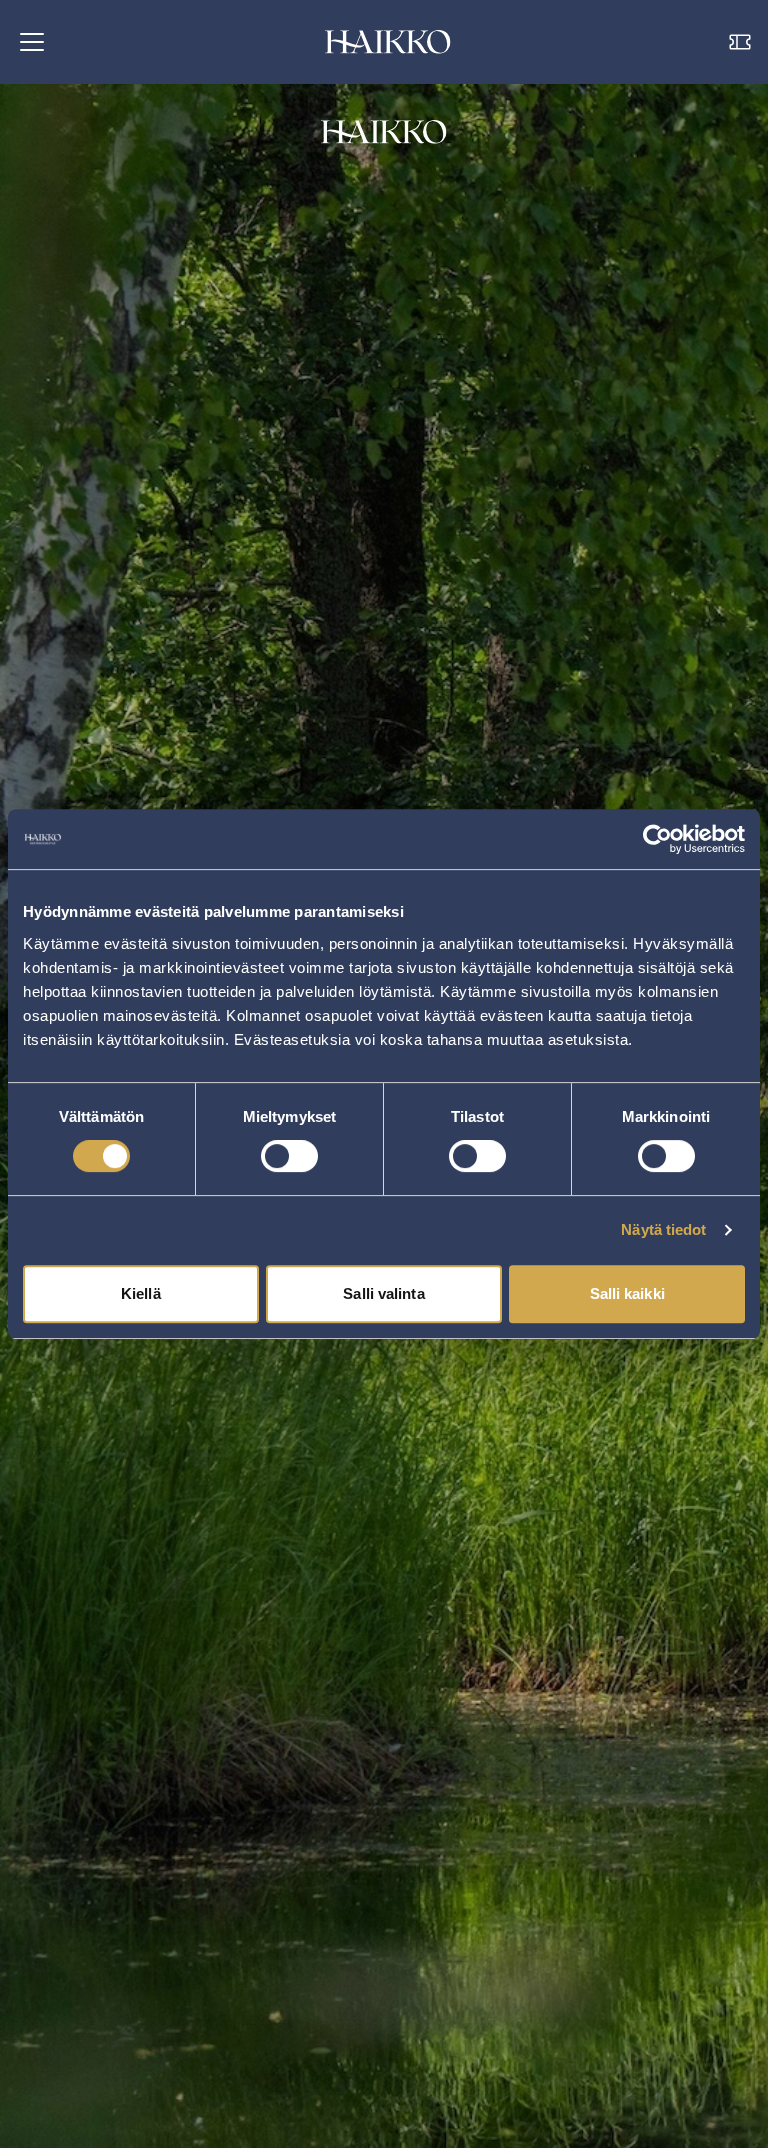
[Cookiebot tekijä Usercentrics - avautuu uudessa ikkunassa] (657, 839)
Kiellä (141, 1293)
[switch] (289, 1156)
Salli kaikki (627, 1293)
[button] (32, 42)
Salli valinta (383, 1293)
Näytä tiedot (663, 1229)
